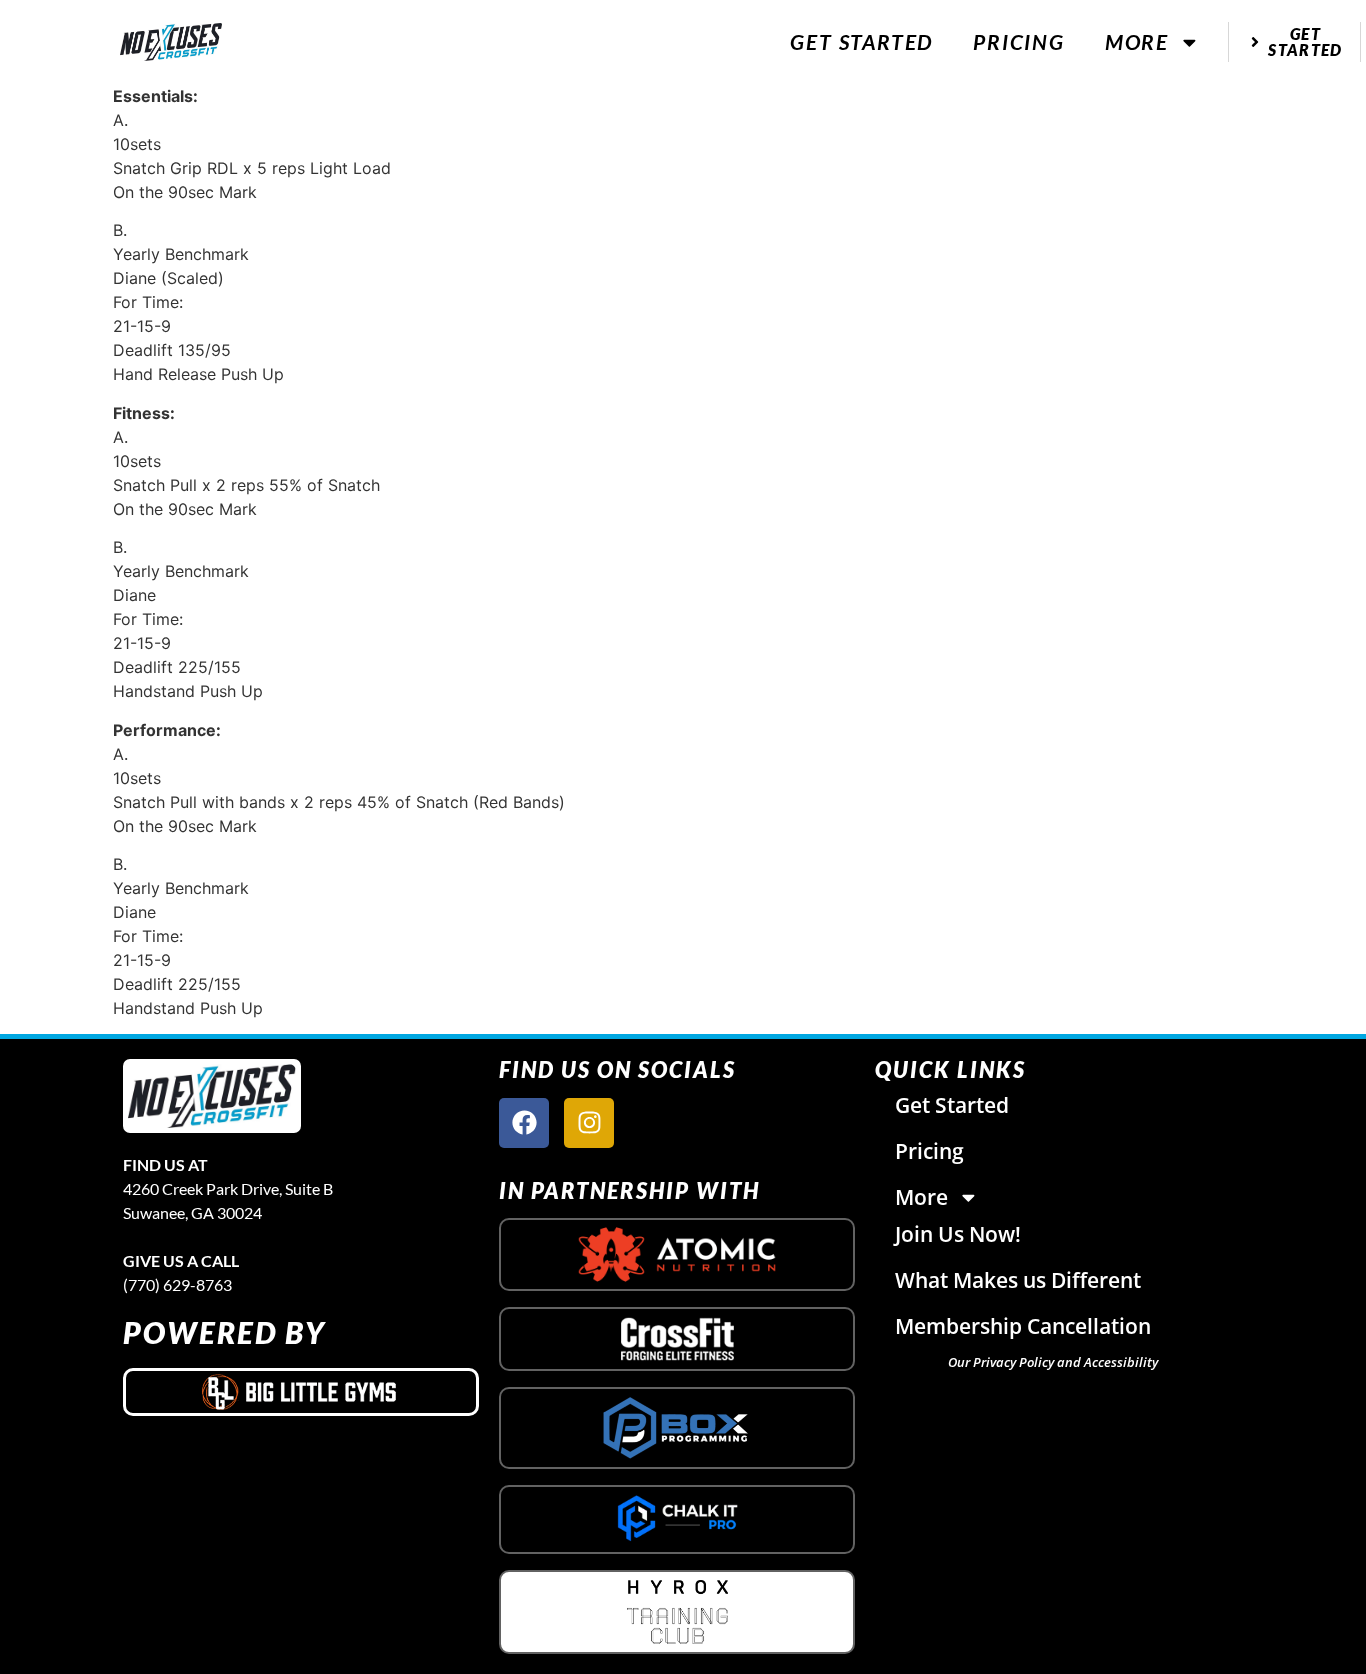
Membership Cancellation (1023, 1326)
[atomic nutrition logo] (677, 1254)
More (1137, 41)
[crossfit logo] (677, 1339)
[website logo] (171, 42)
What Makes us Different (1018, 1280)
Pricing (1019, 41)
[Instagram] (589, 1123)
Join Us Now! (958, 1234)
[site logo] (212, 1096)
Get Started (861, 41)
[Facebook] (524, 1123)
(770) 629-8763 (177, 1284)
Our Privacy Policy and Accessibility (1053, 1362)
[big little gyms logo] (301, 1392)
